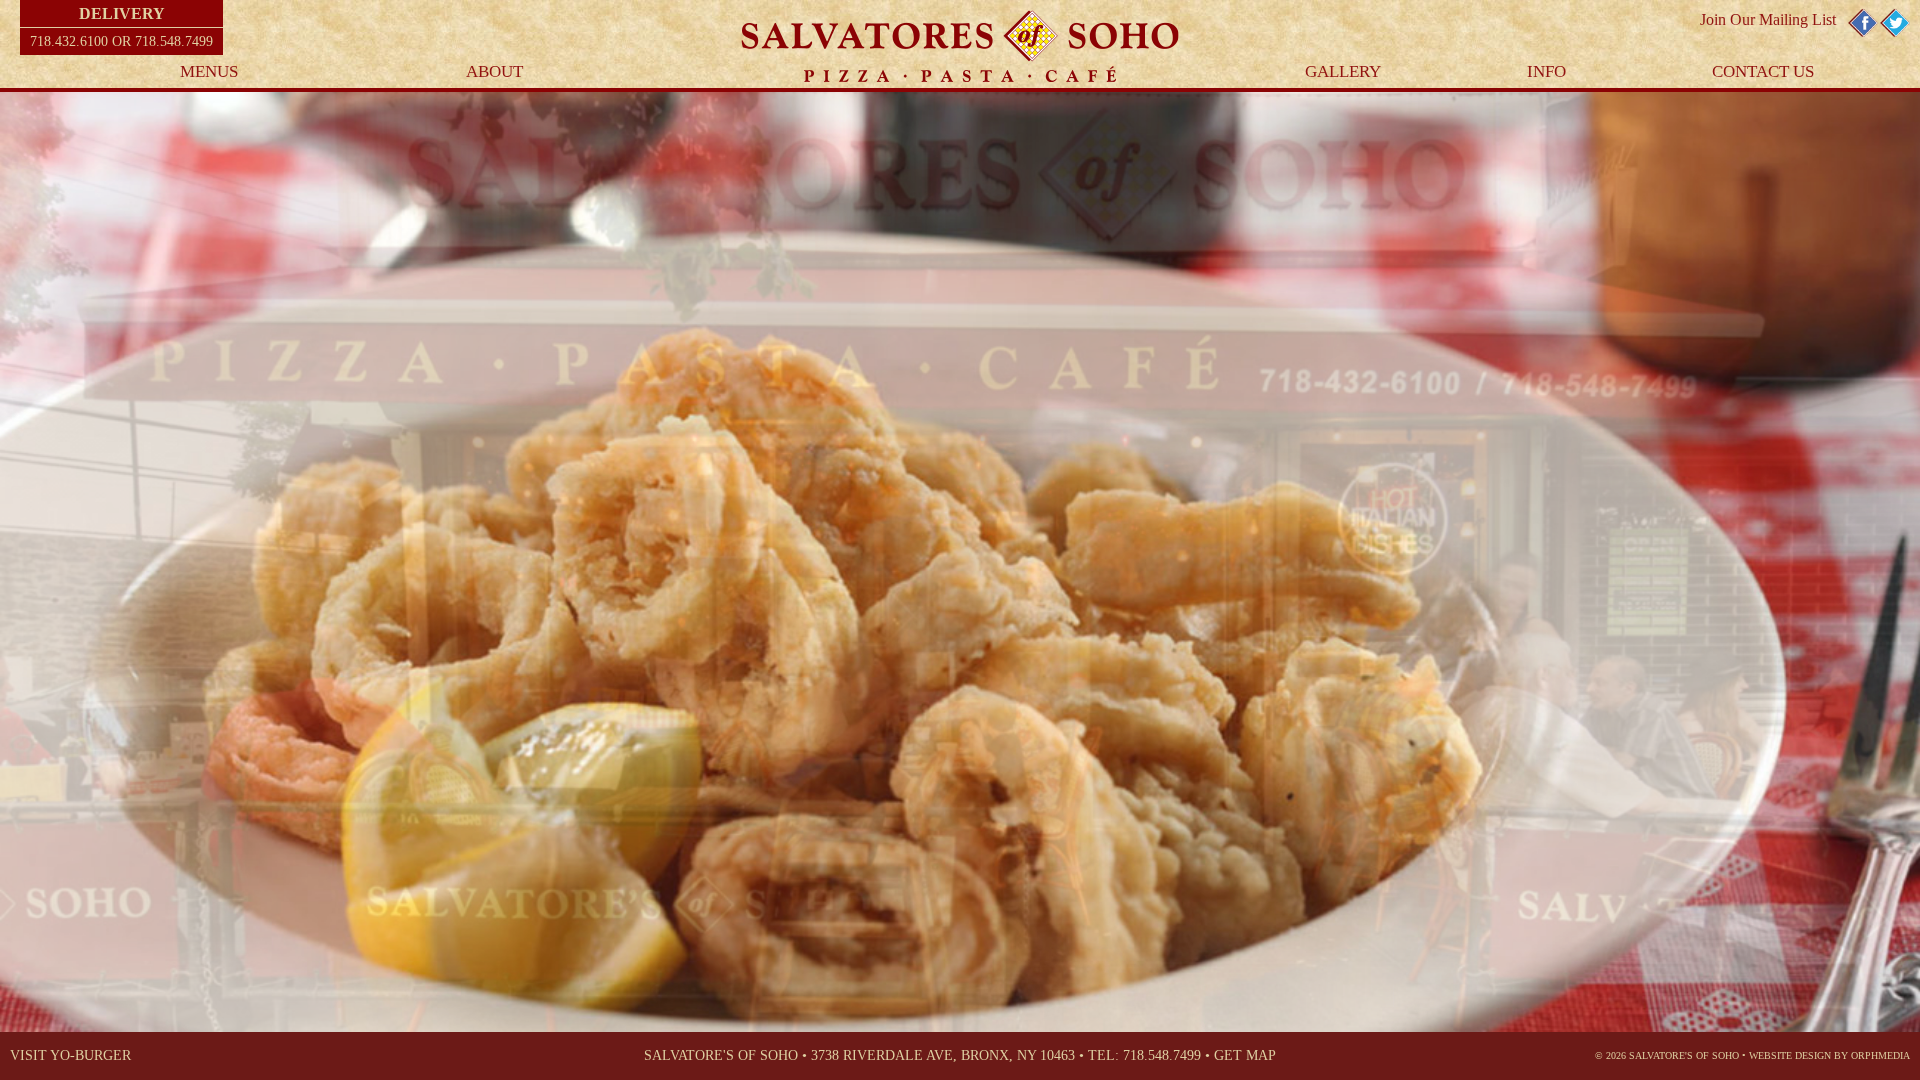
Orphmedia (1880, 1055)
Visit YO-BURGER (70, 1055)
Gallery (1343, 71)
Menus (209, 71)
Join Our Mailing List (1768, 19)
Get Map (1245, 1055)
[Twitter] (1895, 33)
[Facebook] (1863, 33)
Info (1546, 71)
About (494, 71)
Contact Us (1763, 71)
